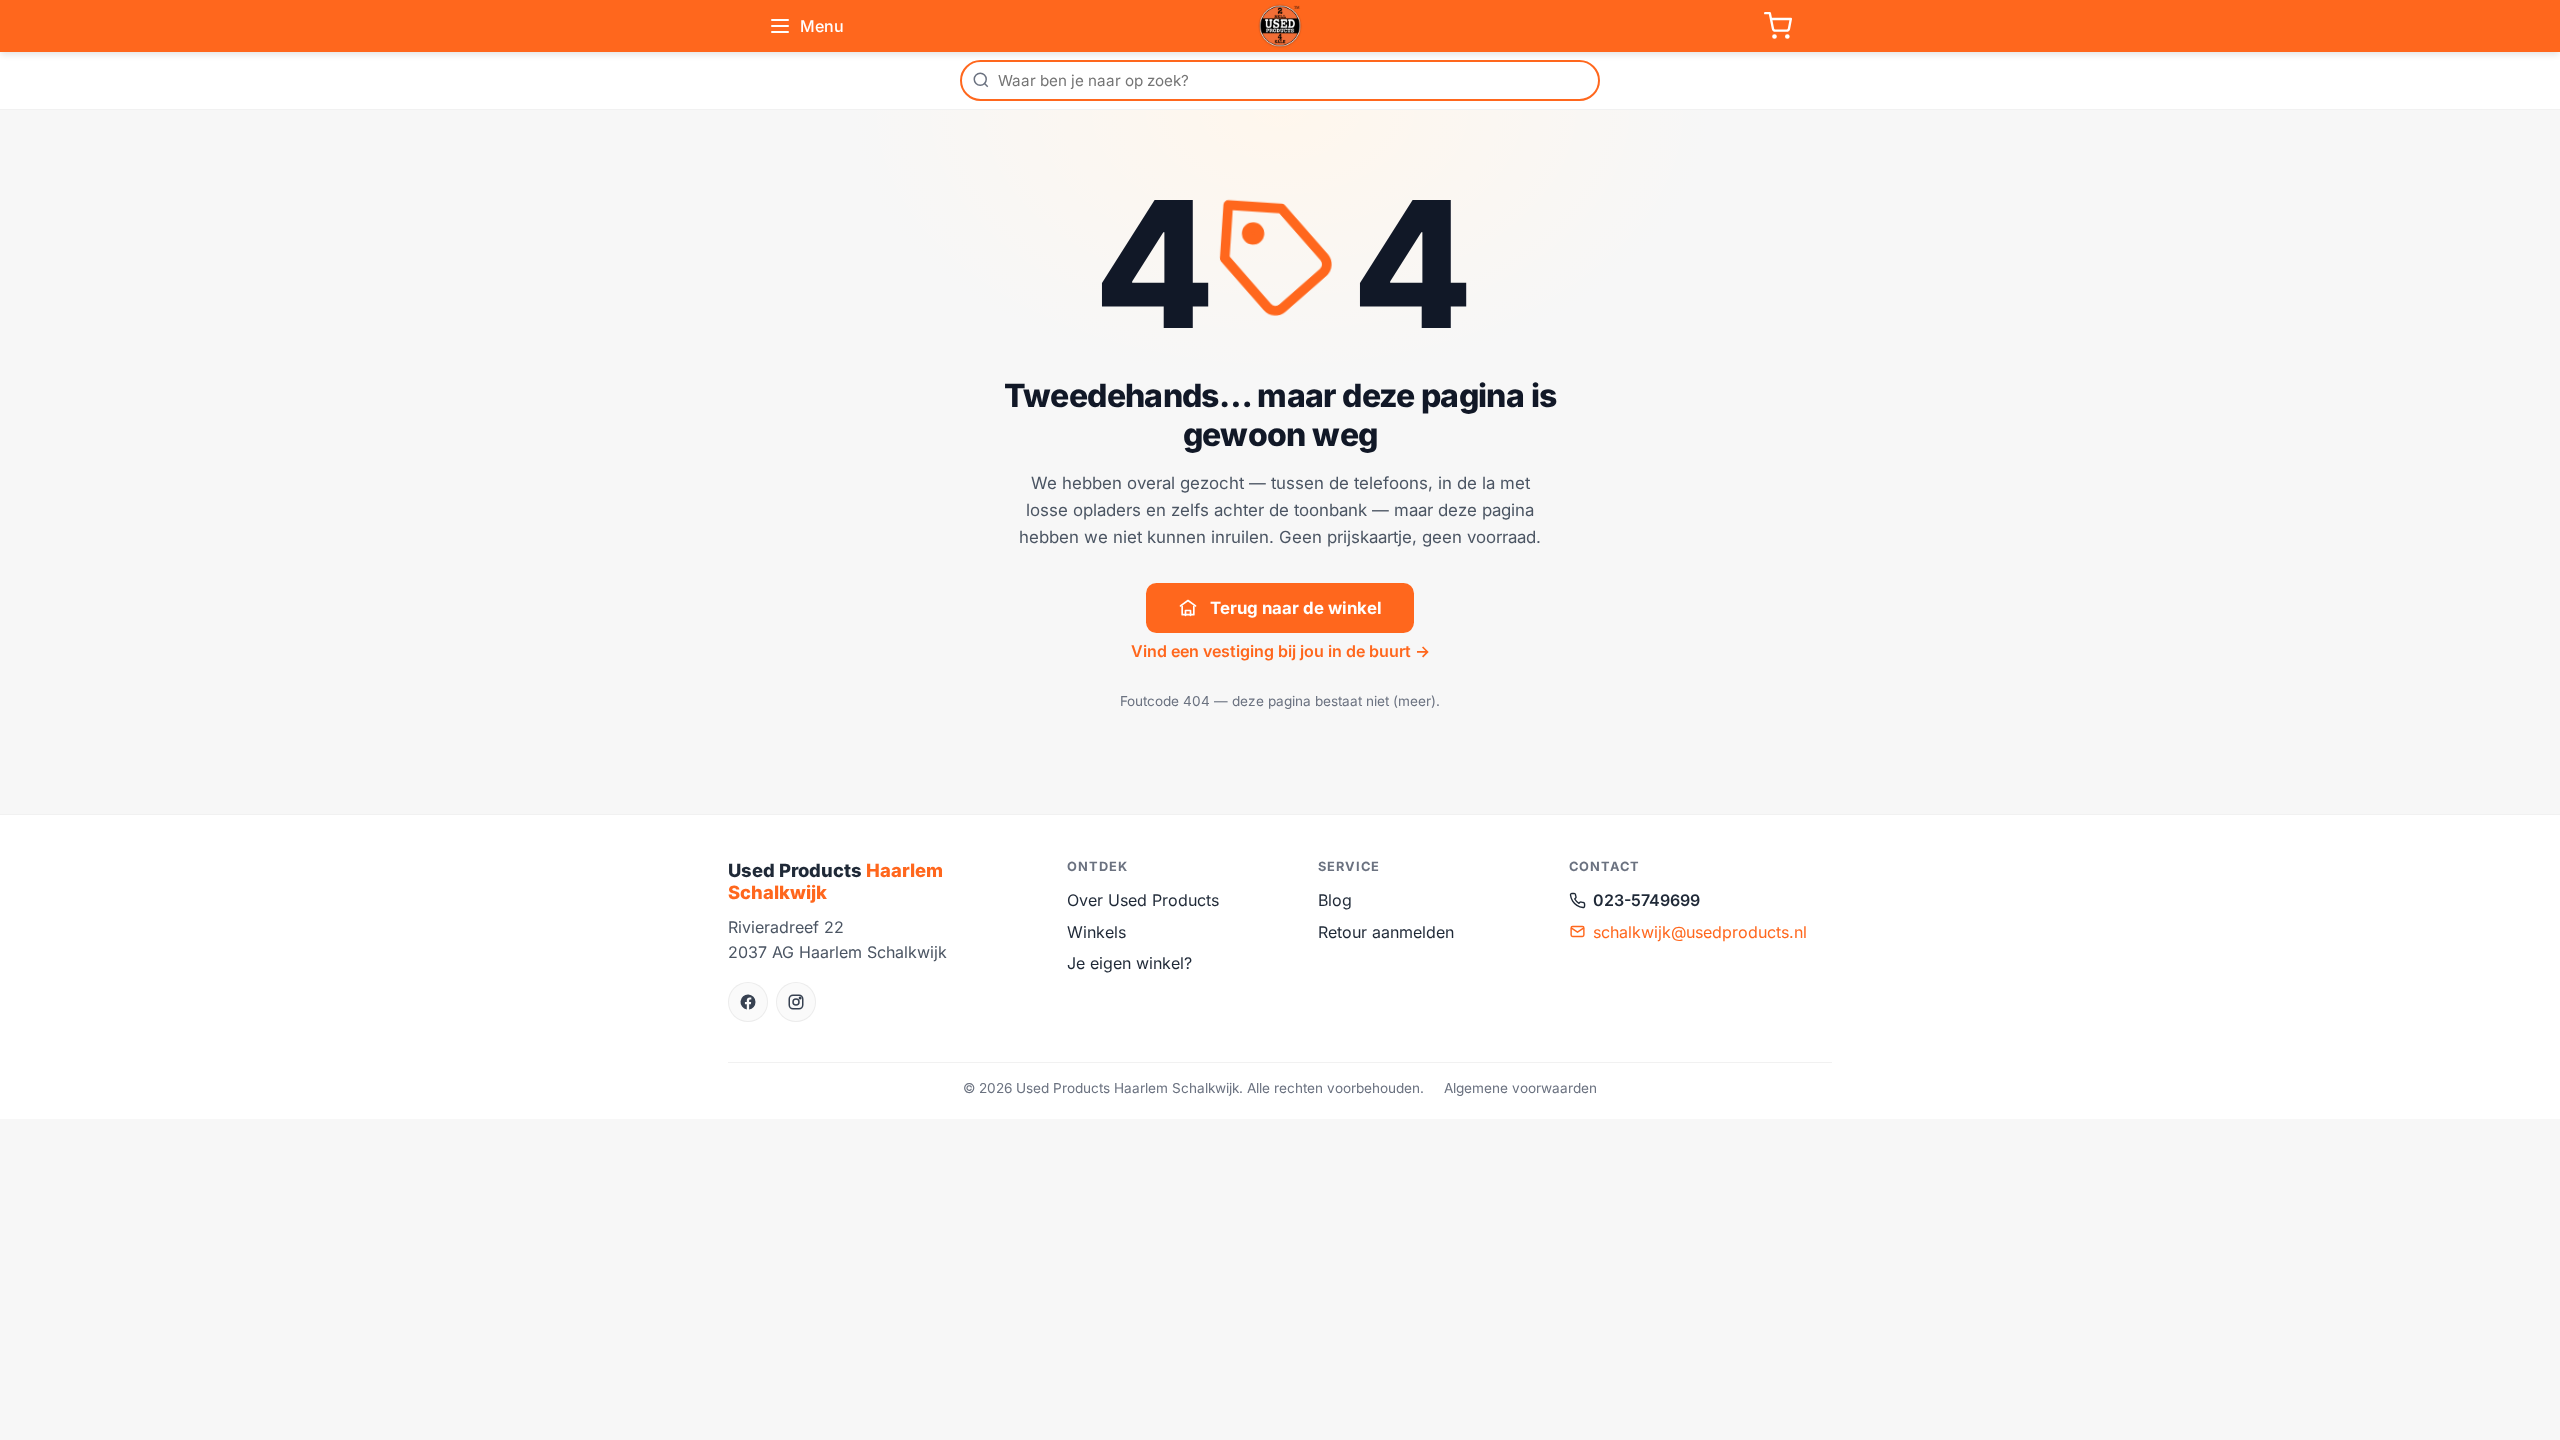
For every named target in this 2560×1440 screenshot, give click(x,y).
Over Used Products (1143, 900)
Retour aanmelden (1386, 932)
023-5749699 (1646, 900)
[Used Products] (1280, 26)
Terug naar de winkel (1296, 608)
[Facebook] (748, 1002)
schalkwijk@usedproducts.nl (1700, 932)
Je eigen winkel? (1129, 963)
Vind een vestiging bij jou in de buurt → (1280, 651)
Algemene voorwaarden (1520, 1088)
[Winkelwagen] (1778, 26)
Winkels (1096, 932)
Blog (1335, 900)
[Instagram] (796, 1002)
